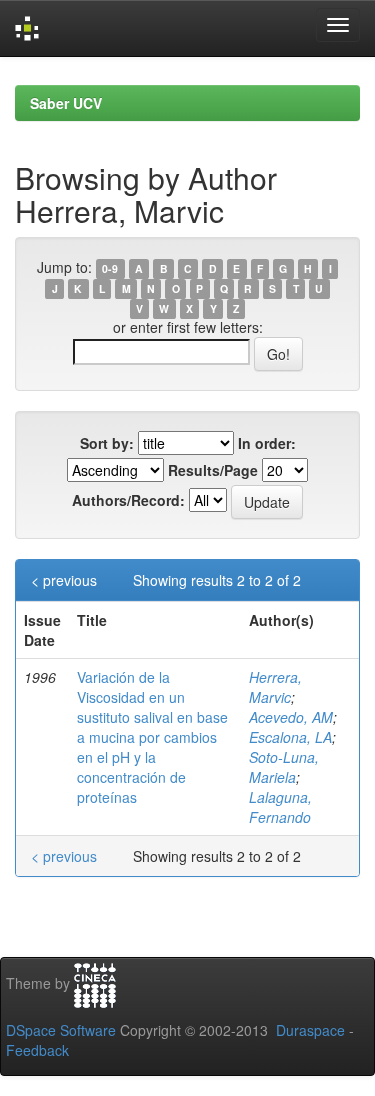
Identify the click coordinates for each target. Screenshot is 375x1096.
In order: (267, 443)
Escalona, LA (290, 737)
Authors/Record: (128, 500)
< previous (64, 580)
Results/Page (213, 470)
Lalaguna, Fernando (280, 807)
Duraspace (310, 1030)
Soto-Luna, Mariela (284, 767)
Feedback (37, 1050)
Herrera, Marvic (275, 687)
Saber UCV (66, 103)
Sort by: (107, 443)
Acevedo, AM (291, 717)
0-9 (110, 268)
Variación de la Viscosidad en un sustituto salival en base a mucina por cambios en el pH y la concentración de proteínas (152, 737)
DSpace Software (61, 1030)
